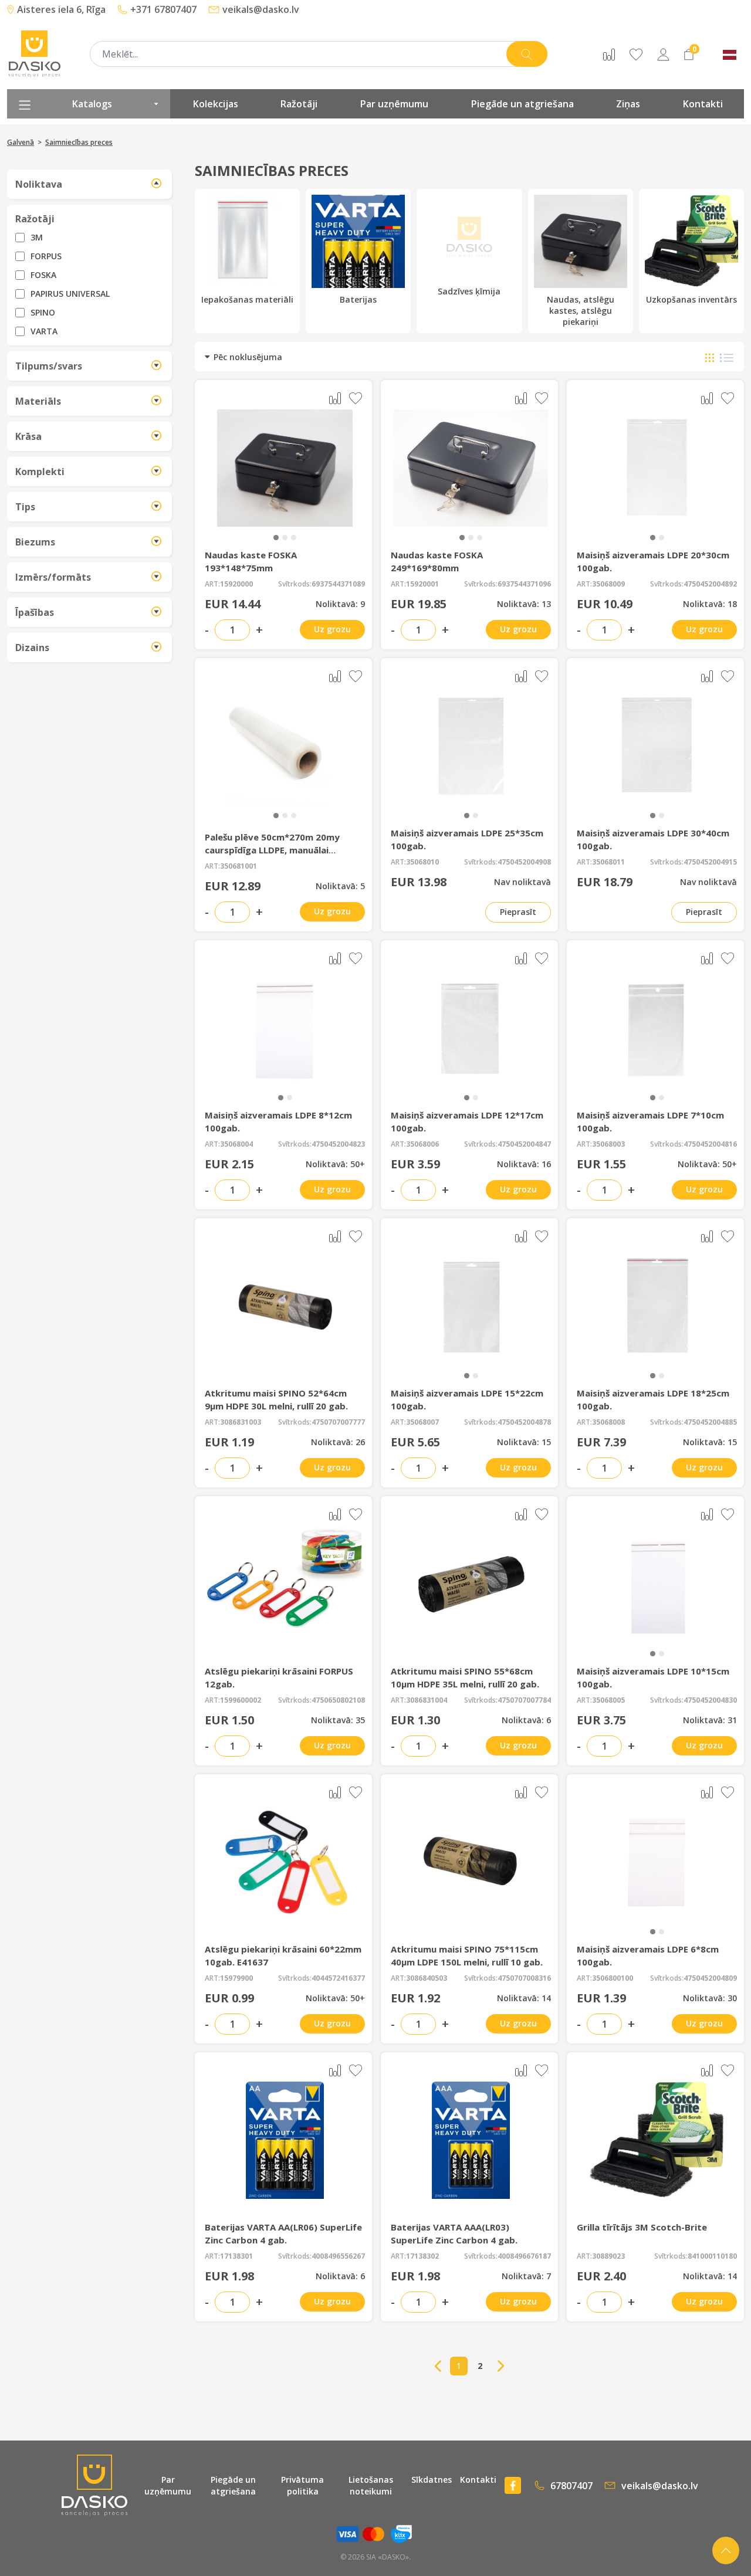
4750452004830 (710, 1700)
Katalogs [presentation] (92, 104)
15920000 (236, 584)
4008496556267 (338, 2256)
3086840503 (427, 1978)
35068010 (422, 862)
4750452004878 (524, 1422)
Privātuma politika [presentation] (302, 2485)
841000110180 (712, 2256)
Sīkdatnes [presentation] (432, 2480)
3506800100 (613, 1978)
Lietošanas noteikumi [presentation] (371, 2485)
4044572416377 (338, 1978)
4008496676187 (524, 2256)
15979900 (236, 1978)
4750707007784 (524, 1700)
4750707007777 (338, 1422)
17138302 (422, 2256)
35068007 (422, 1422)
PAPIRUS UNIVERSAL (70, 294)
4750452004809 (710, 1978)
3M (37, 237)
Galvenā (21, 142)
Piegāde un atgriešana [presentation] (522, 104)
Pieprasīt (518, 912)
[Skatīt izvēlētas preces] (636, 54)
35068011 (608, 862)
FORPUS (46, 256)
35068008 (608, 1422)
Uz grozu (332, 629)
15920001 (422, 584)
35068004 (236, 1144)
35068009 (608, 584)
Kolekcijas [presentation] (216, 104)
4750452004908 (524, 862)
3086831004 (427, 1700)
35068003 (608, 1144)
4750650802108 (338, 1700)
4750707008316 (524, 1978)
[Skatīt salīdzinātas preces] (609, 54)
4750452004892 (710, 584)
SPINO (43, 312)
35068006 (422, 1144)
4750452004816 (710, 1144)
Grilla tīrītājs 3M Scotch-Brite (642, 2227)
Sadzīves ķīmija (469, 291)
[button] (276, 538)
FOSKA (43, 275)
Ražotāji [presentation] (299, 104)
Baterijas (358, 299)
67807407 (571, 2486)
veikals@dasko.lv (660, 2486)
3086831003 (241, 1422)
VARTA (44, 331)
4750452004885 (710, 1422)
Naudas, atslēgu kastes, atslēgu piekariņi (581, 311)
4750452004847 (524, 1144)
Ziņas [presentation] (628, 104)
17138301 (236, 2256)
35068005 (608, 1700)
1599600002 (241, 1700)
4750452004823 (338, 1144)
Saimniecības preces (79, 142)
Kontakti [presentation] (703, 104)
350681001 (239, 866)
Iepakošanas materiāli (247, 299)
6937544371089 (338, 584)
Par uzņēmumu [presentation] (394, 104)
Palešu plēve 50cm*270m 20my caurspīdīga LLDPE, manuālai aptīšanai (272, 850)
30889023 (608, 2256)
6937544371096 (524, 584)
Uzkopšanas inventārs (691, 299)
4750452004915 (710, 862)
